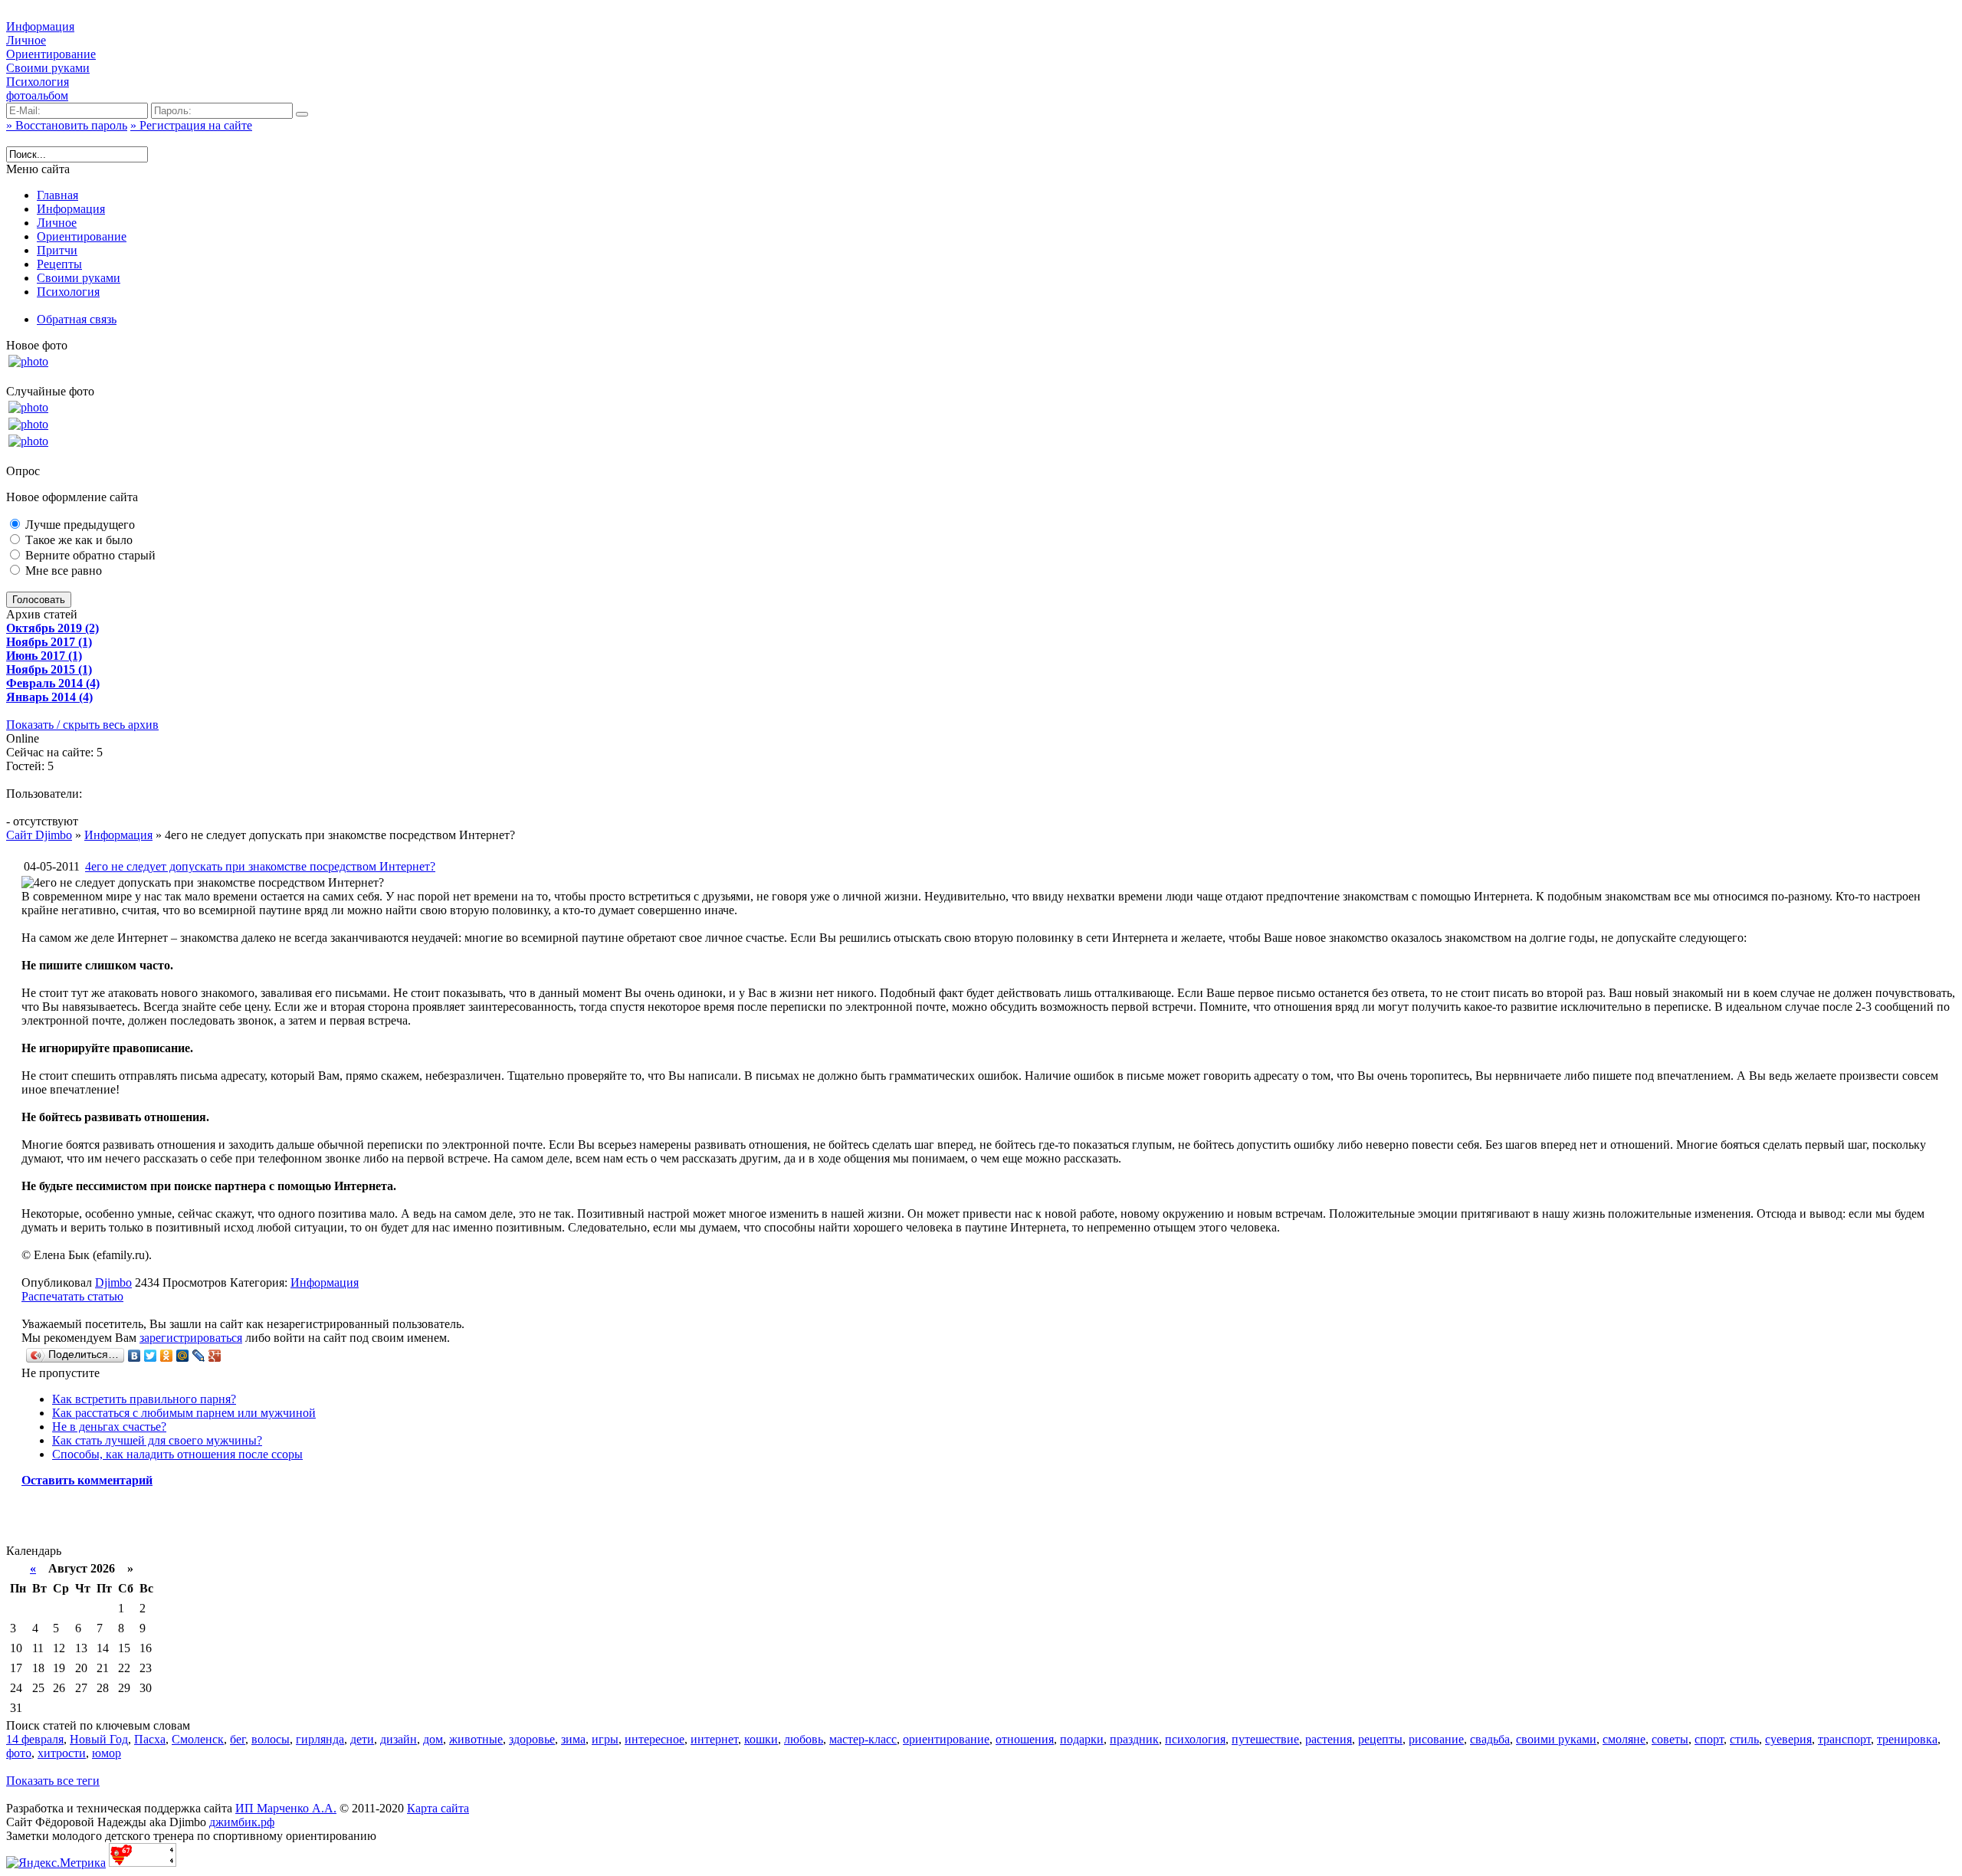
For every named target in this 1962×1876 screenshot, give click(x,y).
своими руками (1556, 1739)
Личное (26, 40)
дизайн (399, 1739)
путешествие (1265, 1739)
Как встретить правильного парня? (144, 1399)
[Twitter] (151, 1356)
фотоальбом (37, 95)
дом (433, 1739)
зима (573, 1739)
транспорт (1844, 1739)
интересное (655, 1739)
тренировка (1907, 1739)
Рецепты (59, 264)
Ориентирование (51, 54)
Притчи (57, 250)
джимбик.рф (242, 1822)
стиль (1744, 1739)
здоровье (532, 1739)
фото (19, 1753)
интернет (714, 1739)
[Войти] (302, 114)
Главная (57, 195)
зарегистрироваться (191, 1338)
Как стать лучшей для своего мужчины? (157, 1440)
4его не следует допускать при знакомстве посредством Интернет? (260, 866)
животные (476, 1739)
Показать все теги (53, 1781)
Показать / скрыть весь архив (82, 725)
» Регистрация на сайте (191, 125)
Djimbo (113, 1282)
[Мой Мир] (183, 1356)
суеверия (1788, 1739)
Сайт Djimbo (39, 835)
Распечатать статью (72, 1296)
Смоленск (198, 1739)
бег (238, 1739)
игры (605, 1739)
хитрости (62, 1753)
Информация (40, 26)
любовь (804, 1739)
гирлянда (320, 1739)
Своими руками (48, 68)
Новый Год (99, 1739)
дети (362, 1739)
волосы (271, 1739)
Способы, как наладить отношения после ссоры (177, 1454)
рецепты (1380, 1739)
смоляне (1624, 1739)
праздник (1134, 1739)
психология (1195, 1739)
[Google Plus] (215, 1356)
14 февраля (35, 1739)
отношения (1025, 1739)
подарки (1082, 1739)
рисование (1436, 1739)
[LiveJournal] (199, 1356)
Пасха (150, 1739)
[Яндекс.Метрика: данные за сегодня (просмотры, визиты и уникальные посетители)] (56, 1863)
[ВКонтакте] (135, 1356)
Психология (38, 82)
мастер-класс (863, 1739)
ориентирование (946, 1739)
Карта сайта (438, 1808)
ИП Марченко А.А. (286, 1808)
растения (1329, 1739)
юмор (107, 1753)
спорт (1709, 1739)
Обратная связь (77, 319)
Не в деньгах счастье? (109, 1427)
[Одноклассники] (167, 1356)
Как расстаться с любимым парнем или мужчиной (184, 1413)
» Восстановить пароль (67, 125)
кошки (761, 1739)
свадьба (1490, 1739)
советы (1670, 1739)
